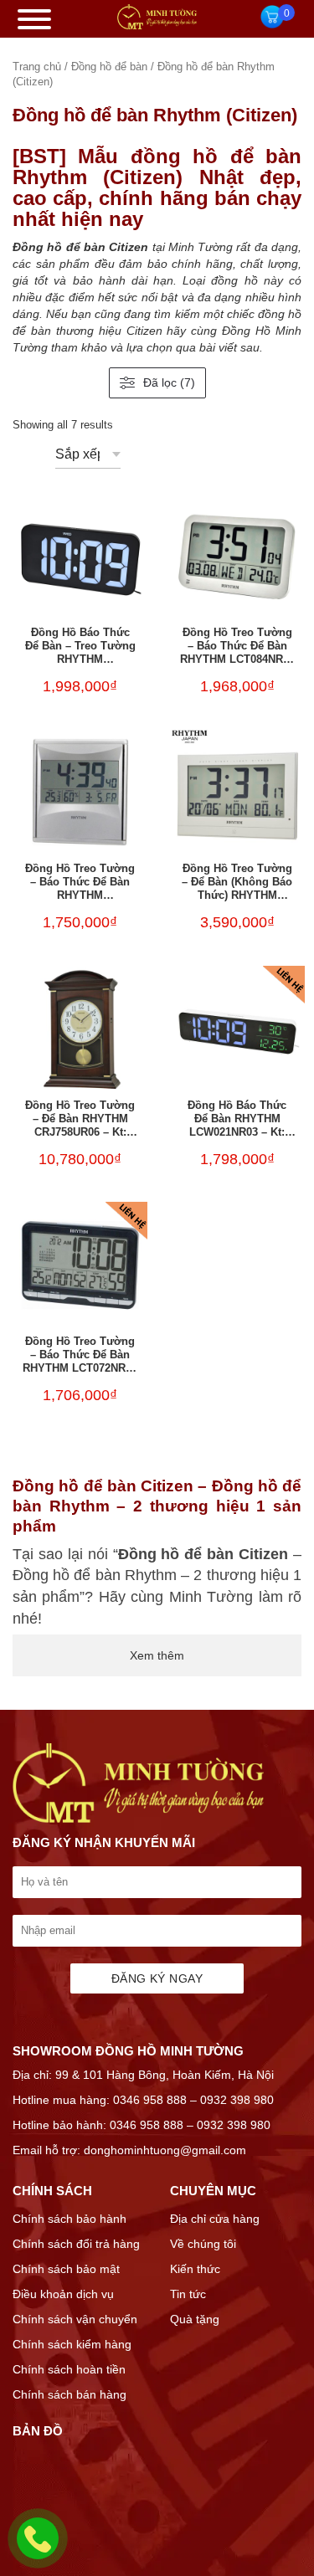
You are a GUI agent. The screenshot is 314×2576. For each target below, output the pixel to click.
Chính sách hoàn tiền (69, 2369)
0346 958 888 (150, 2100)
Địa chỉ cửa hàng (215, 2219)
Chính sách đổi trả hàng (76, 2244)
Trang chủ (37, 67)
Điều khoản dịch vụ (63, 2294)
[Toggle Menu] (34, 19)
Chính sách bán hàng (69, 2394)
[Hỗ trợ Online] (38, 2548)
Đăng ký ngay (157, 1978)
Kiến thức (195, 2269)
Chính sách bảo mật (66, 2269)
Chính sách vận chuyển (75, 2319)
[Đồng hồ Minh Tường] (157, 25)
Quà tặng (195, 2319)
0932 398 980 (237, 2100)
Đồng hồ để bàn (109, 67)
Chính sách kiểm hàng (72, 2344)
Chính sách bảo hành (69, 2219)
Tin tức (188, 2294)
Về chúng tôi (203, 2244)
